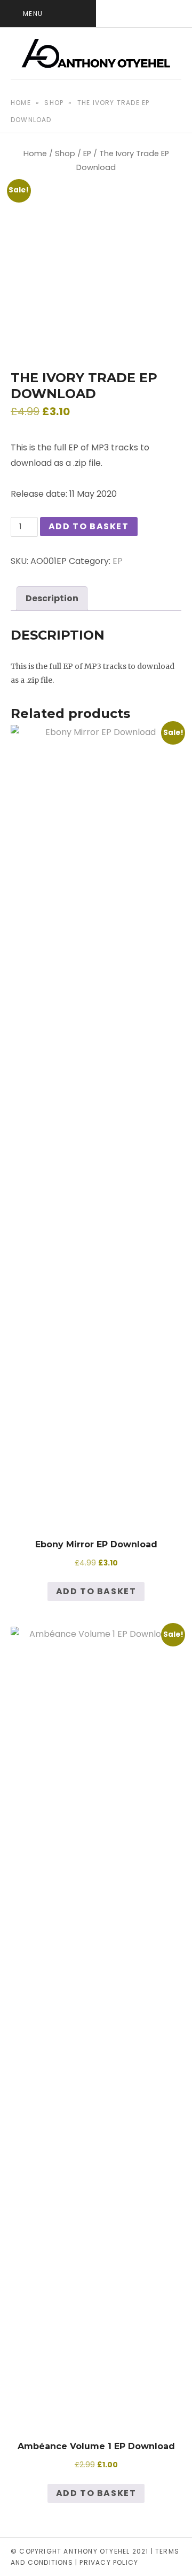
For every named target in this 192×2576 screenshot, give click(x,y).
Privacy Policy (109, 2562)
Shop (54, 103)
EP (87, 154)
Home (21, 103)
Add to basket (89, 526)
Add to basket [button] (96, 1591)
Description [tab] (52, 598)
